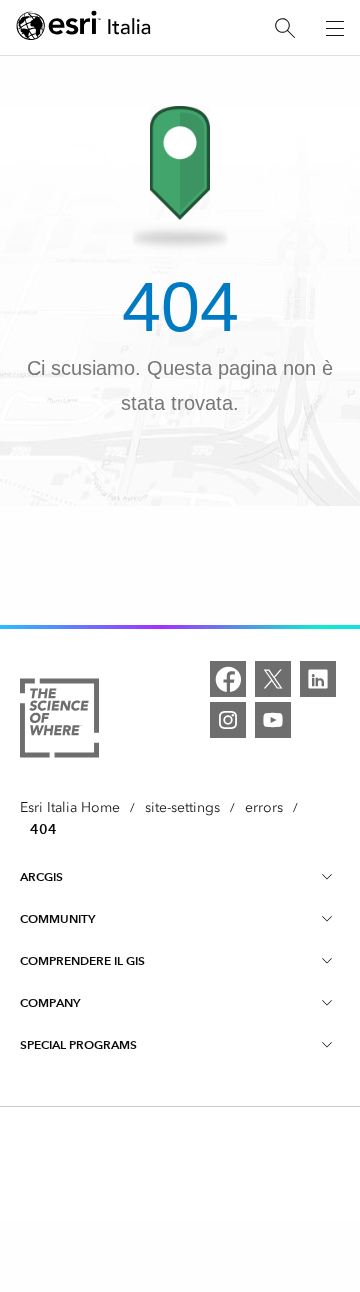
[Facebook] (228, 679)
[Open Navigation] (335, 28)
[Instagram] (228, 720)
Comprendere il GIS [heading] (82, 960)
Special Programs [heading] (78, 1044)
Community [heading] (57, 918)
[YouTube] (273, 720)
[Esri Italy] (84, 28)
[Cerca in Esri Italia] (285, 28)
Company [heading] (50, 1002)
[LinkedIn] (318, 679)
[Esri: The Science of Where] (59, 721)
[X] (273, 679)
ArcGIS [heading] (41, 876)
